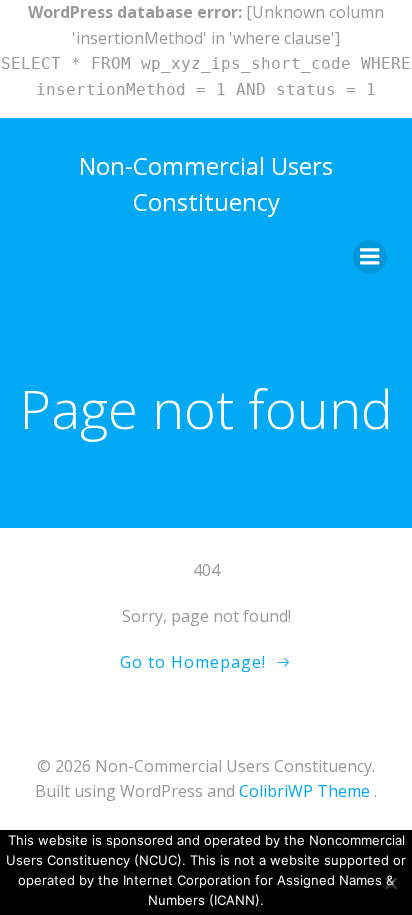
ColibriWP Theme (304, 791)
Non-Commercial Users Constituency (206, 183)
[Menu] (370, 257)
